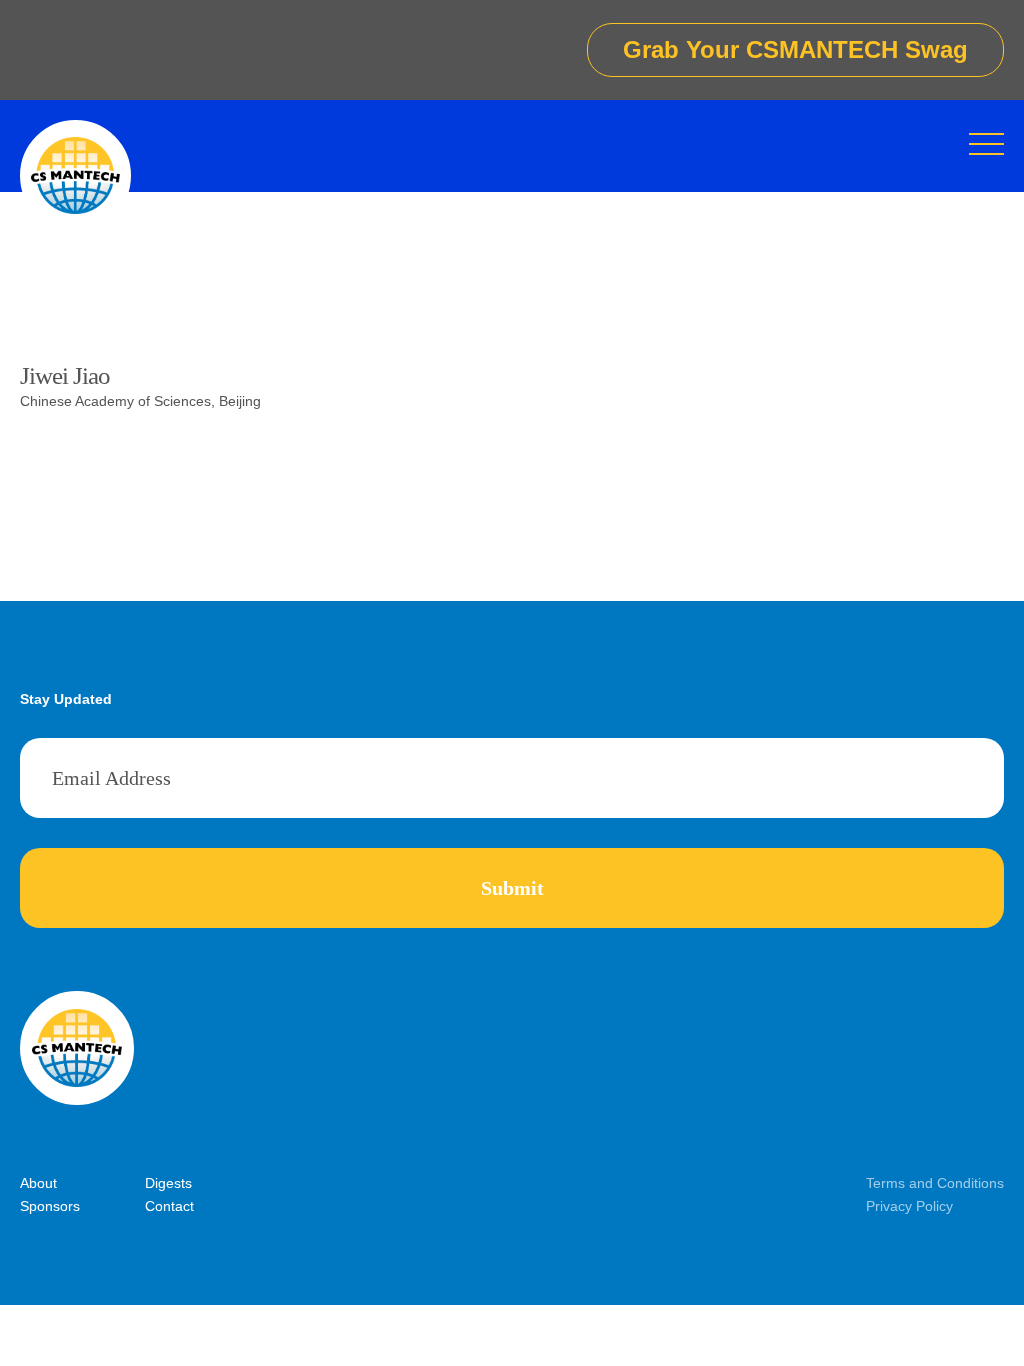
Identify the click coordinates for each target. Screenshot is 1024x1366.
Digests (168, 1183)
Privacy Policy (909, 1206)
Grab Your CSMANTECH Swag (795, 49)
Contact (169, 1206)
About (38, 1183)
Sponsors (50, 1206)
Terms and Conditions (935, 1183)
